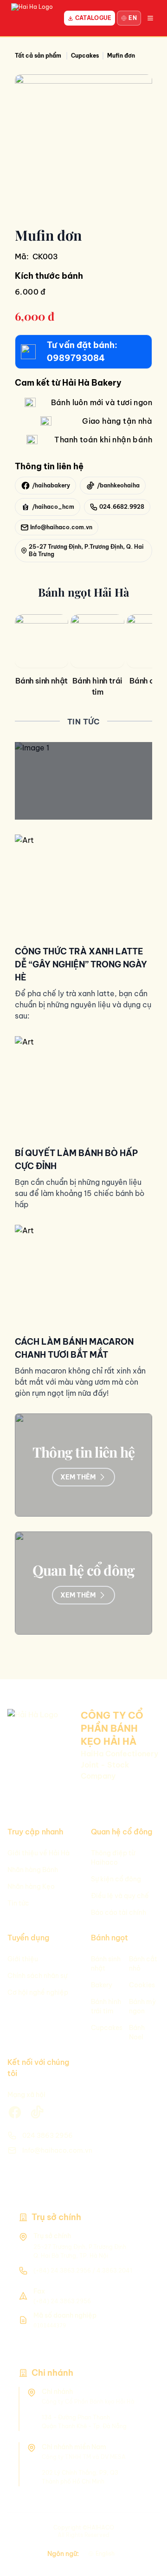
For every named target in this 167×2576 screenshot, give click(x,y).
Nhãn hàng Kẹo (31, 1886)
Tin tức (18, 1903)
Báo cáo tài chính (119, 1912)
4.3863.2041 (114, 2270)
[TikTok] (144, 2517)
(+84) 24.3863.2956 (62, 2270)
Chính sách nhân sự (37, 1976)
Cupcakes (107, 2028)
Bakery (102, 1985)
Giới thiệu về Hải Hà (39, 1853)
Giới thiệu (23, 1959)
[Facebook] (144, 2537)
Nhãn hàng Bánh (33, 1870)
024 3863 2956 (48, 2136)
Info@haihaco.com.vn (57, 2150)
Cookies (142, 1985)
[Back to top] (144, 2557)
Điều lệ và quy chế (120, 1896)
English (105, 2553)
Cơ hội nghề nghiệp (38, 1992)
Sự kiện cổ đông (116, 1879)
